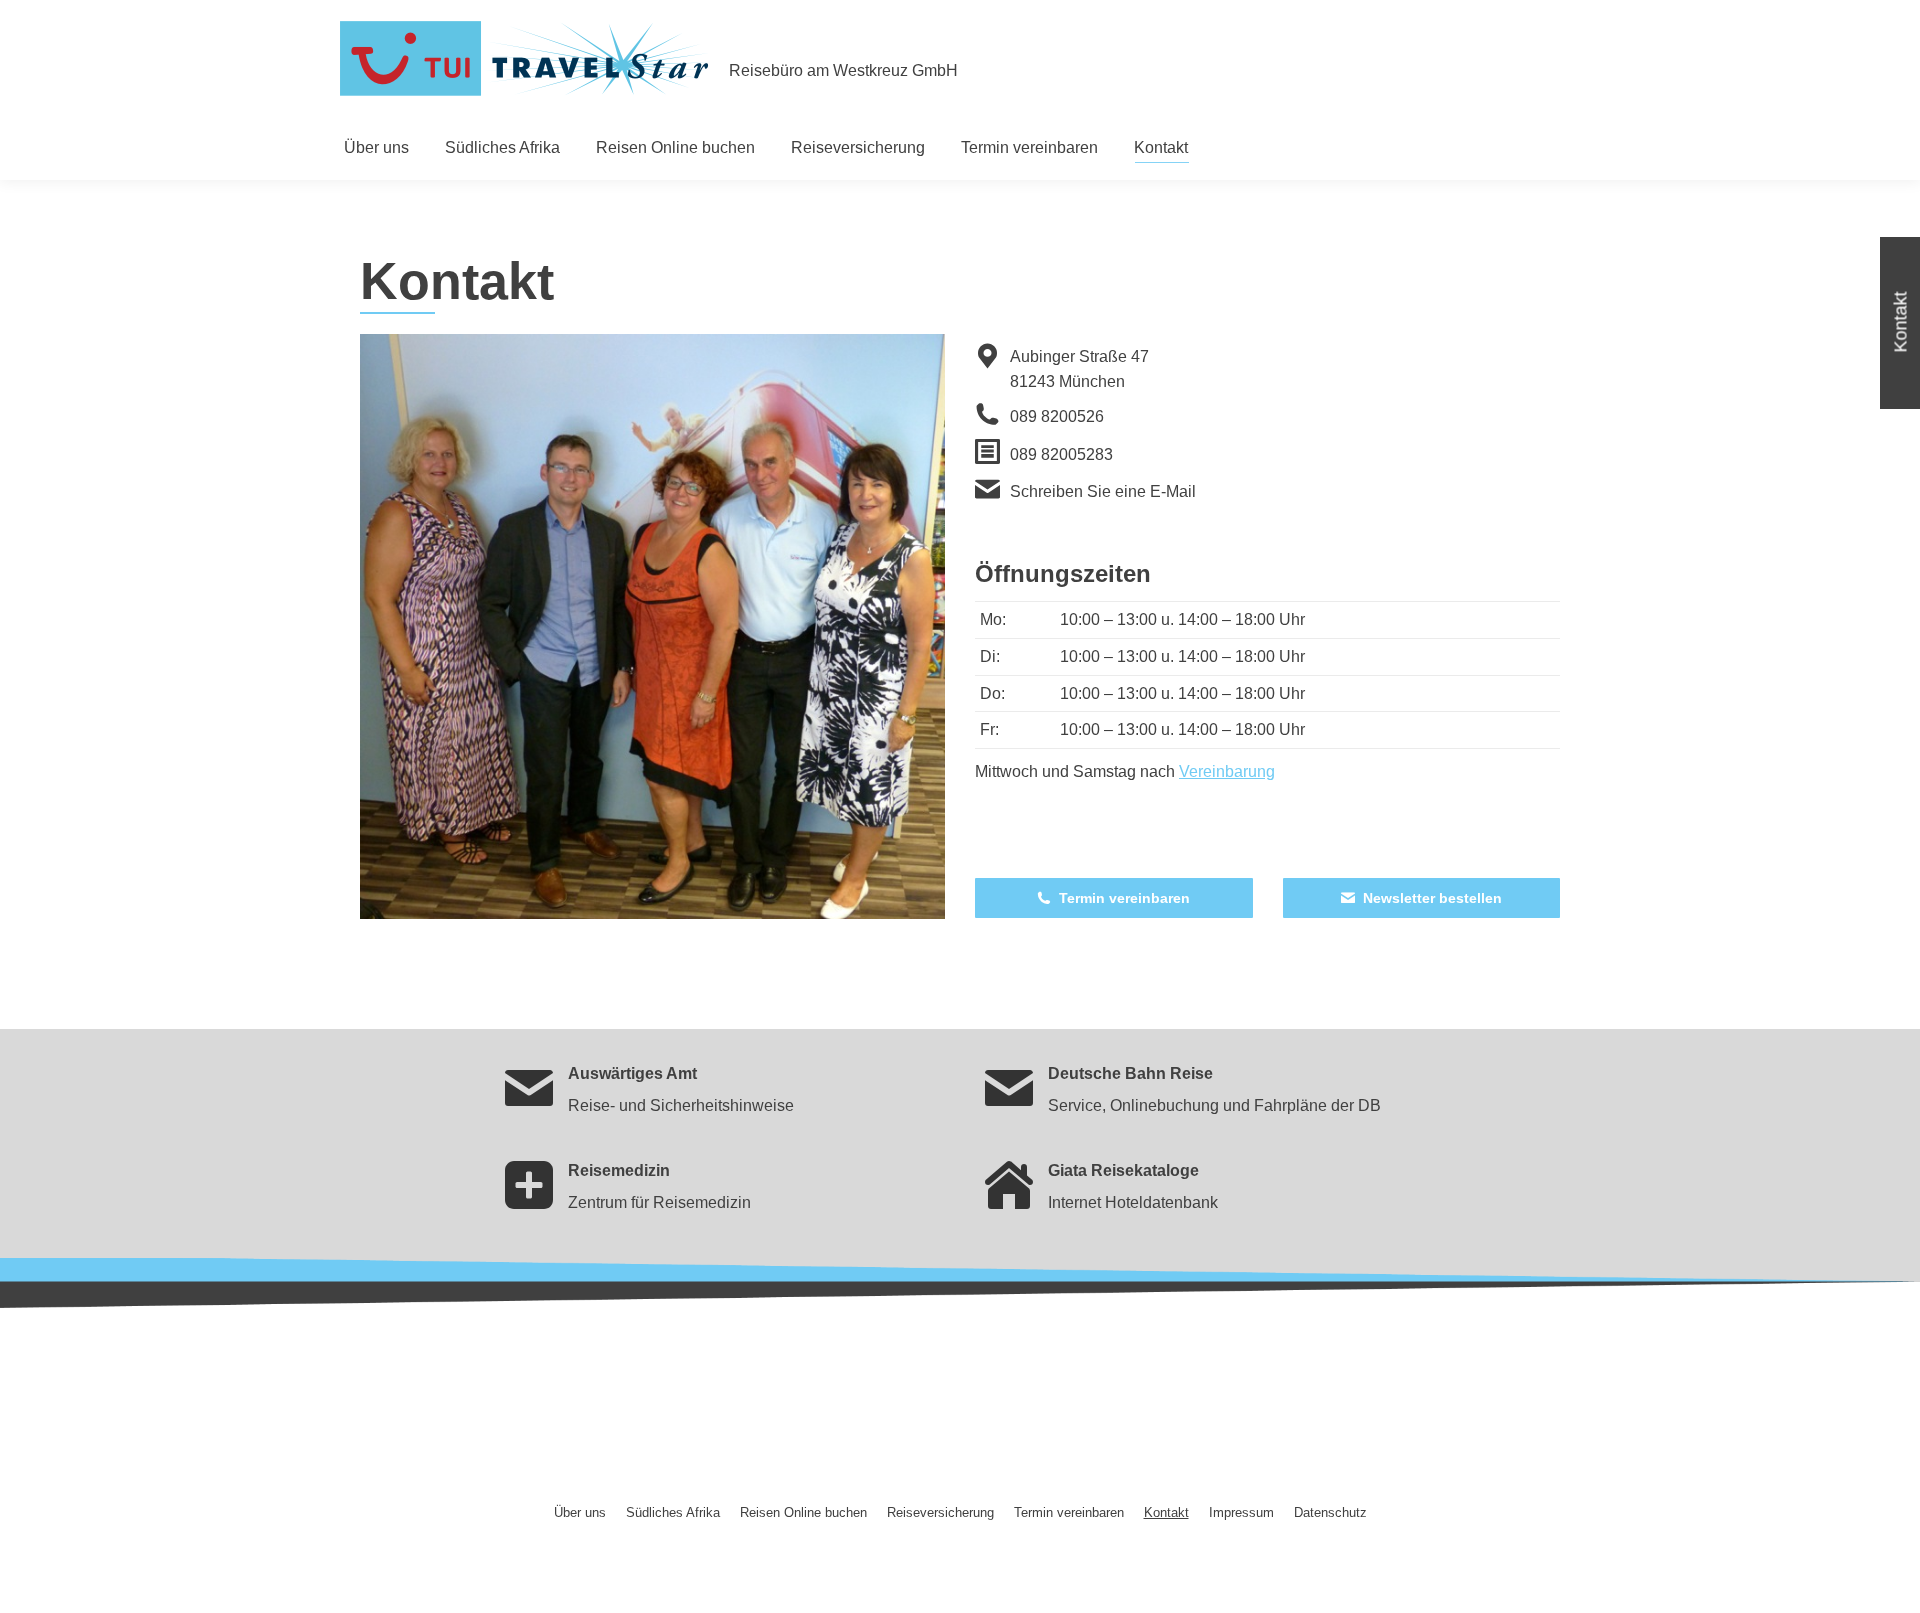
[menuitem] (376, 148)
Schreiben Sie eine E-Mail (1103, 491)
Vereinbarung (1227, 771)
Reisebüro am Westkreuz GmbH (843, 70)
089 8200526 (1057, 416)
